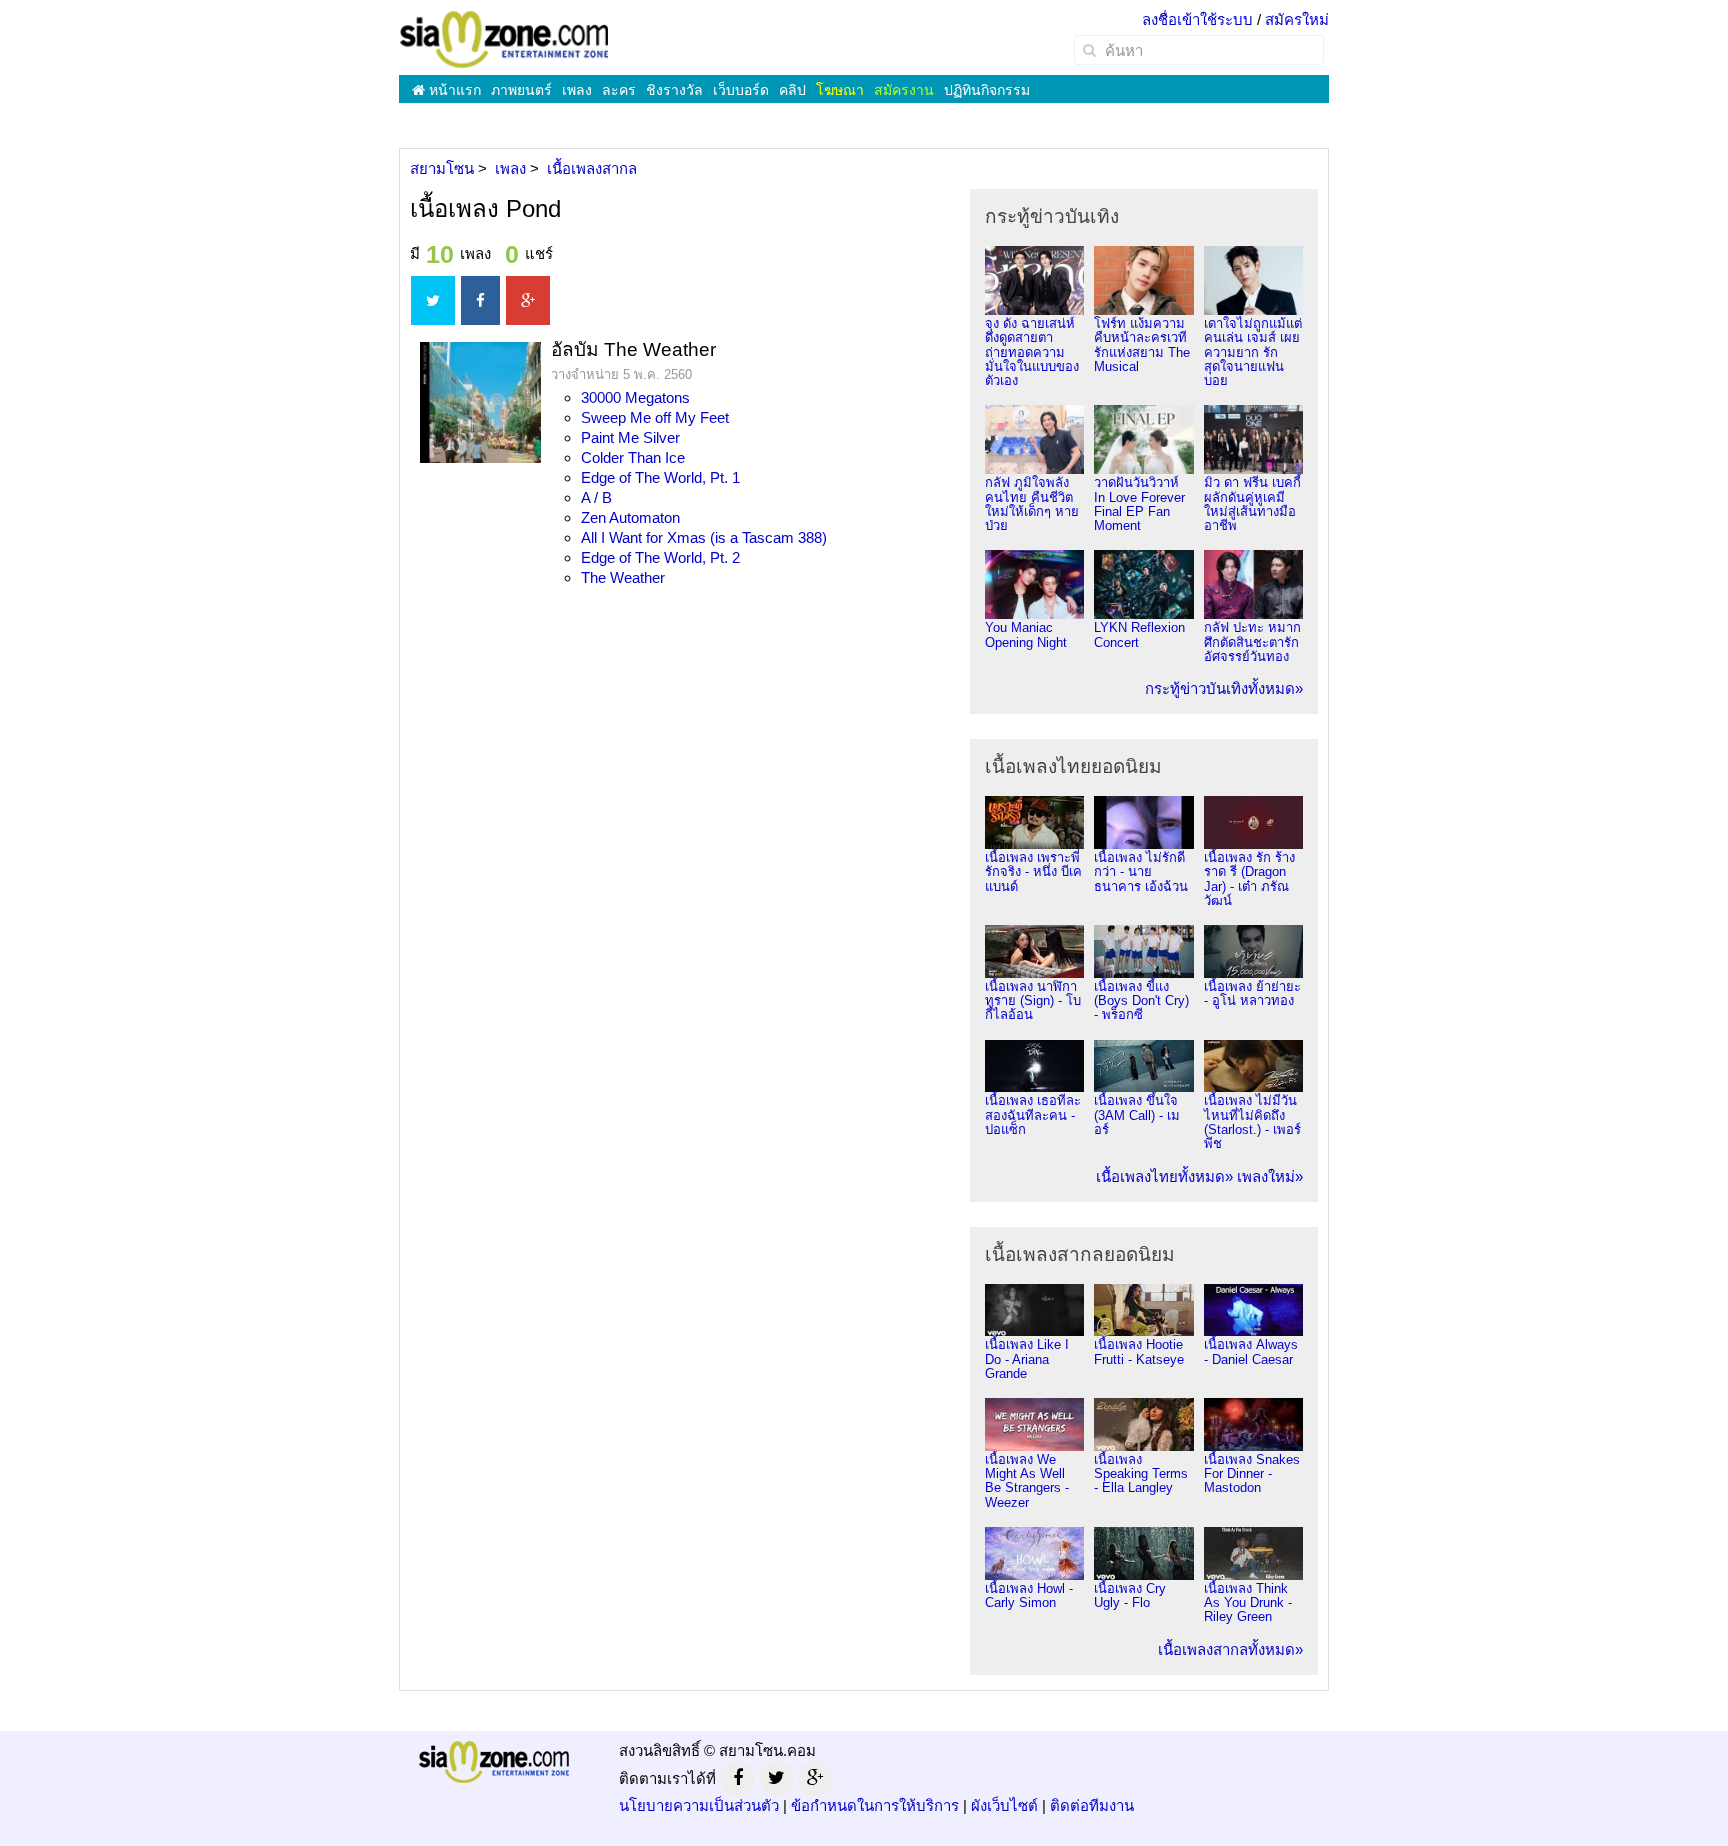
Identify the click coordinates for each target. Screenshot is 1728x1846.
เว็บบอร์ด (741, 90)
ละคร (619, 90)
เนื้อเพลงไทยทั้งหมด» (1164, 1176)
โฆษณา (840, 90)
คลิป (792, 90)
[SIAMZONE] (504, 38)
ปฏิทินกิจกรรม (987, 90)
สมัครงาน (904, 90)
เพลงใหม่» (1270, 1176)
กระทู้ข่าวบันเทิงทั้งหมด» (1224, 688)
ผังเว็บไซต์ (1004, 1805)
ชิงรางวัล (674, 90)
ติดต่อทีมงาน (1092, 1805)
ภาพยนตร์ (521, 90)
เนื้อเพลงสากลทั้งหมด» (1230, 1649)
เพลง (577, 90)
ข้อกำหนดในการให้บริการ (875, 1805)
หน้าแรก (453, 90)
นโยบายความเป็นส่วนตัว (699, 1805)
